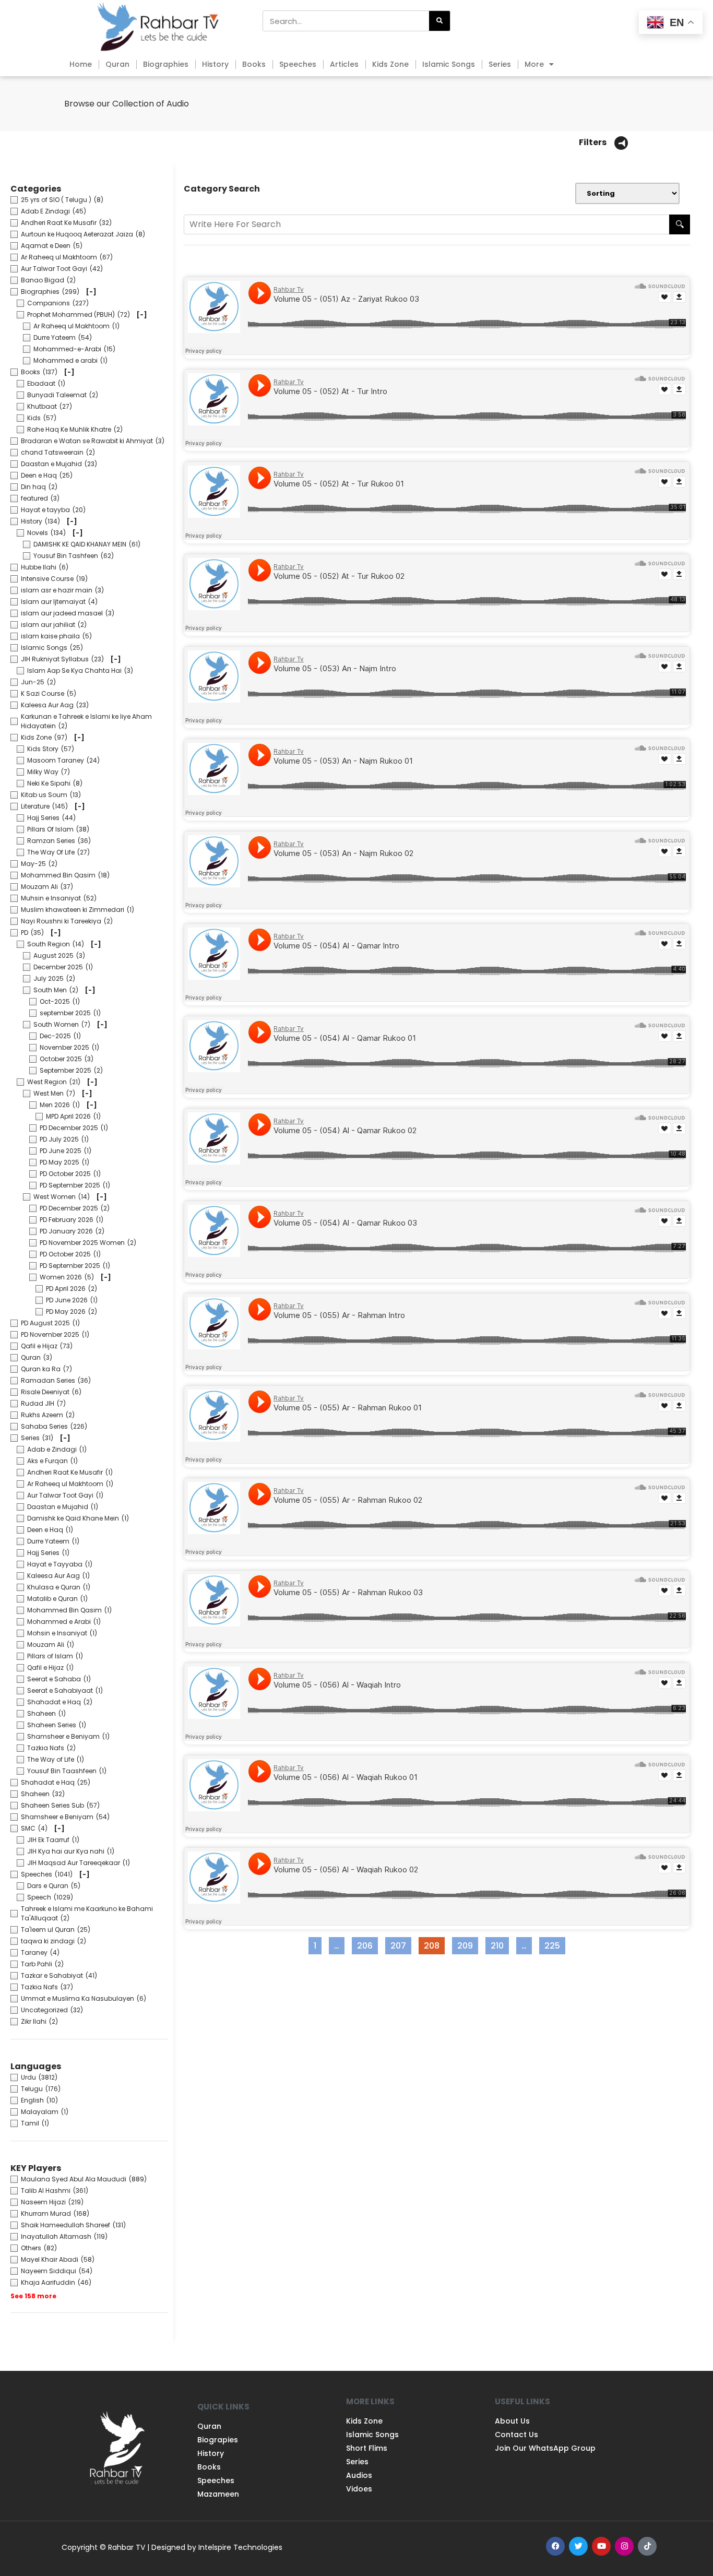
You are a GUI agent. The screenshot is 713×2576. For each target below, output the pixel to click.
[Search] (439, 21)
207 (401, 1944)
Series (500, 64)
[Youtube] (601, 2546)
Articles (344, 64)
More (534, 64)
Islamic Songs (449, 64)
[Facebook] (555, 2546)
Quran (117, 64)
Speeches (298, 64)
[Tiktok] (647, 2546)
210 (500, 1944)
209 (467, 1944)
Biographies (166, 64)
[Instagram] (624, 2546)
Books (254, 64)
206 (367, 1944)
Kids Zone (390, 64)
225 (555, 1944)
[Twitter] (578, 2546)
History (215, 64)
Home (81, 64)
